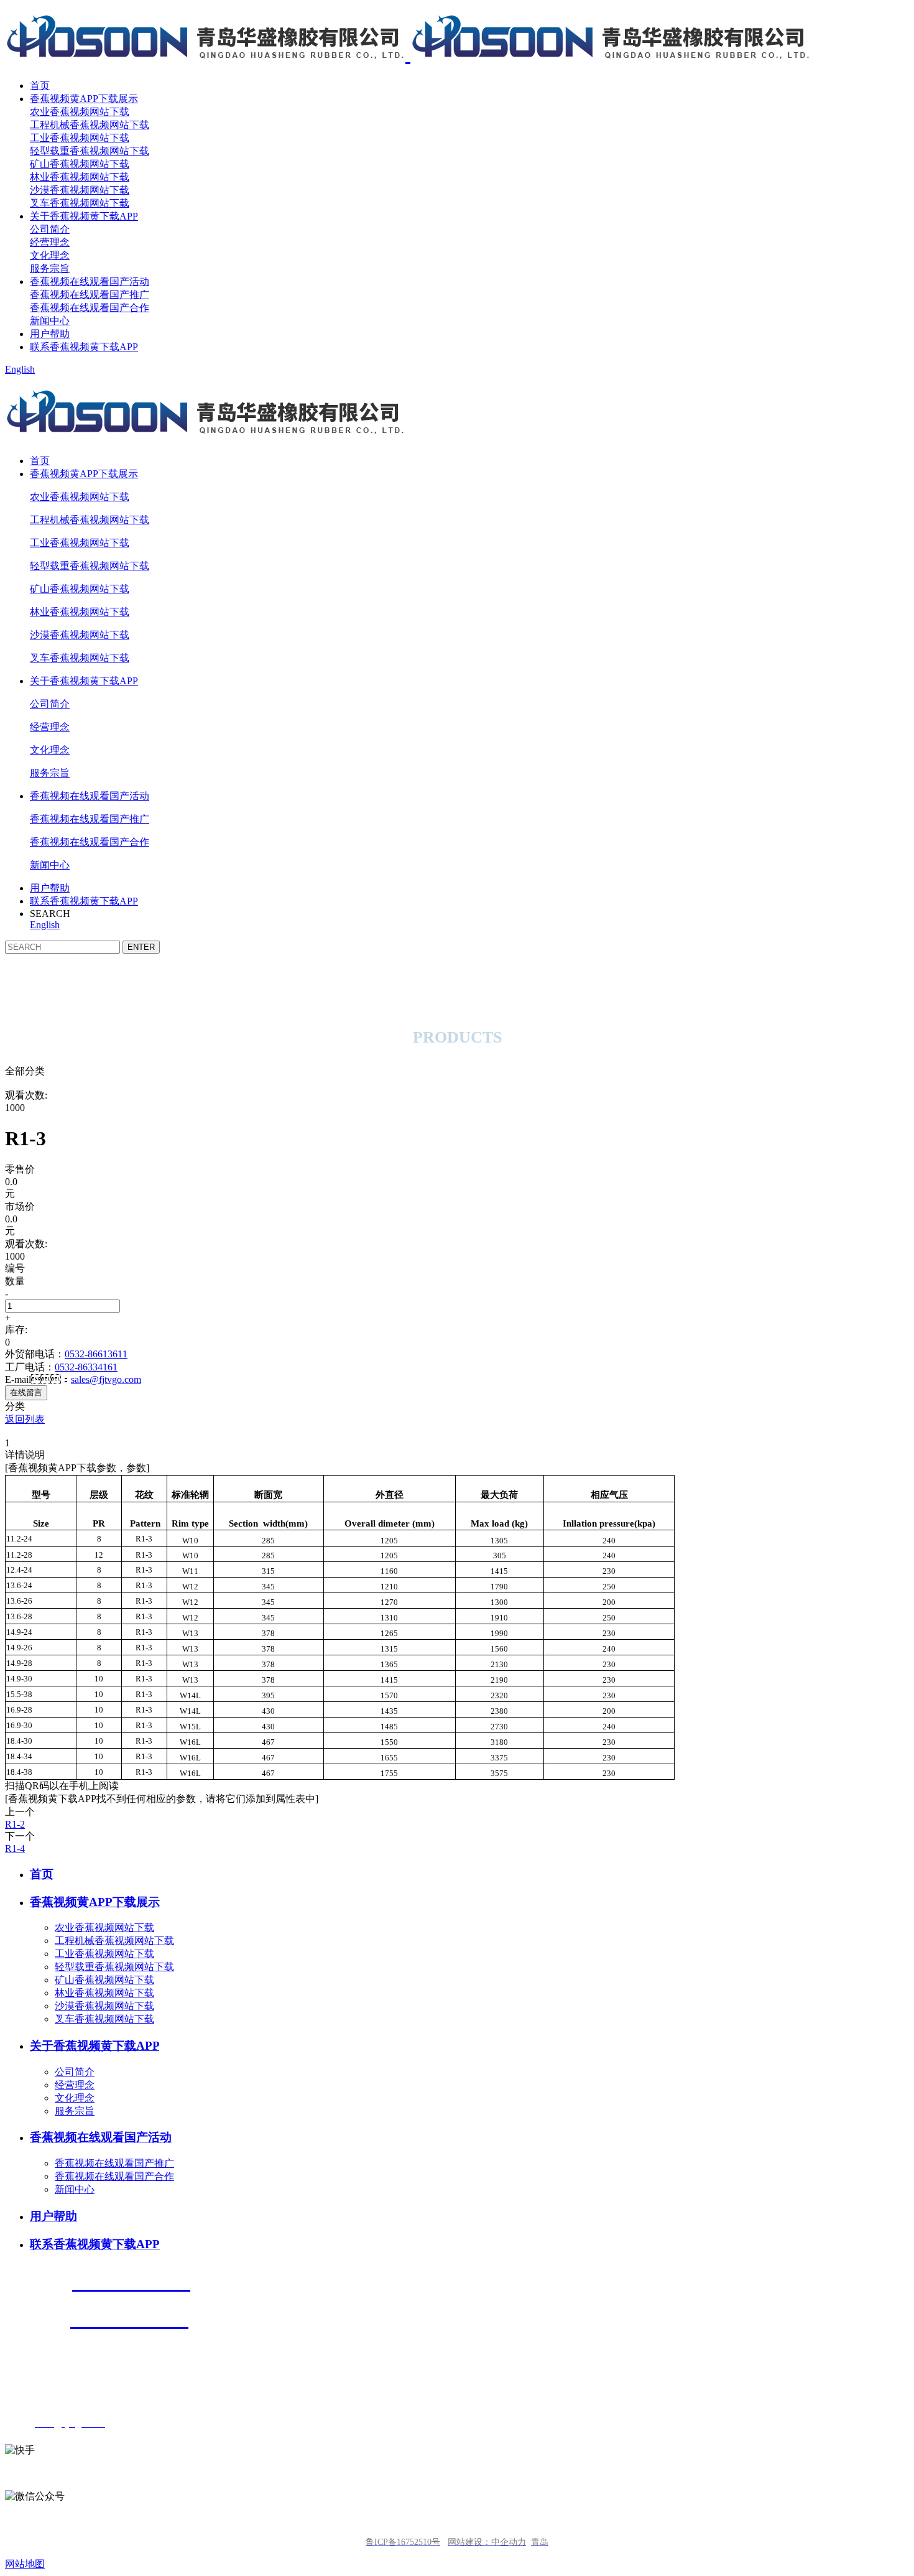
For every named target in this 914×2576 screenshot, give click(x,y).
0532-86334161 (86, 1367)
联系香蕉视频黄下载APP (84, 347)
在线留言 (26, 1393)
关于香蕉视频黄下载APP (84, 216)
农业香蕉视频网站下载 (80, 112)
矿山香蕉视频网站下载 (80, 164)
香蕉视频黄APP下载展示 (84, 99)
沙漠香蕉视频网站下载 (80, 190)
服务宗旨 (50, 268)
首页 (40, 86)
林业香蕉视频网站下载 (80, 177)
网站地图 (25, 2564)
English (20, 369)
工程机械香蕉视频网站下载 (90, 125)
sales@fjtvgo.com (106, 1379)
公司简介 (50, 229)
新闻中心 (50, 321)
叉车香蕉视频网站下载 (80, 203)
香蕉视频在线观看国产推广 (90, 295)
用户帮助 (50, 334)
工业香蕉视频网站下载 (80, 138)
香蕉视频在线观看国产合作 (90, 308)
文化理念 (50, 255)
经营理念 (50, 242)
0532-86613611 (96, 1354)
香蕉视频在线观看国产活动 (90, 281)
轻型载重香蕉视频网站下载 (90, 151)
